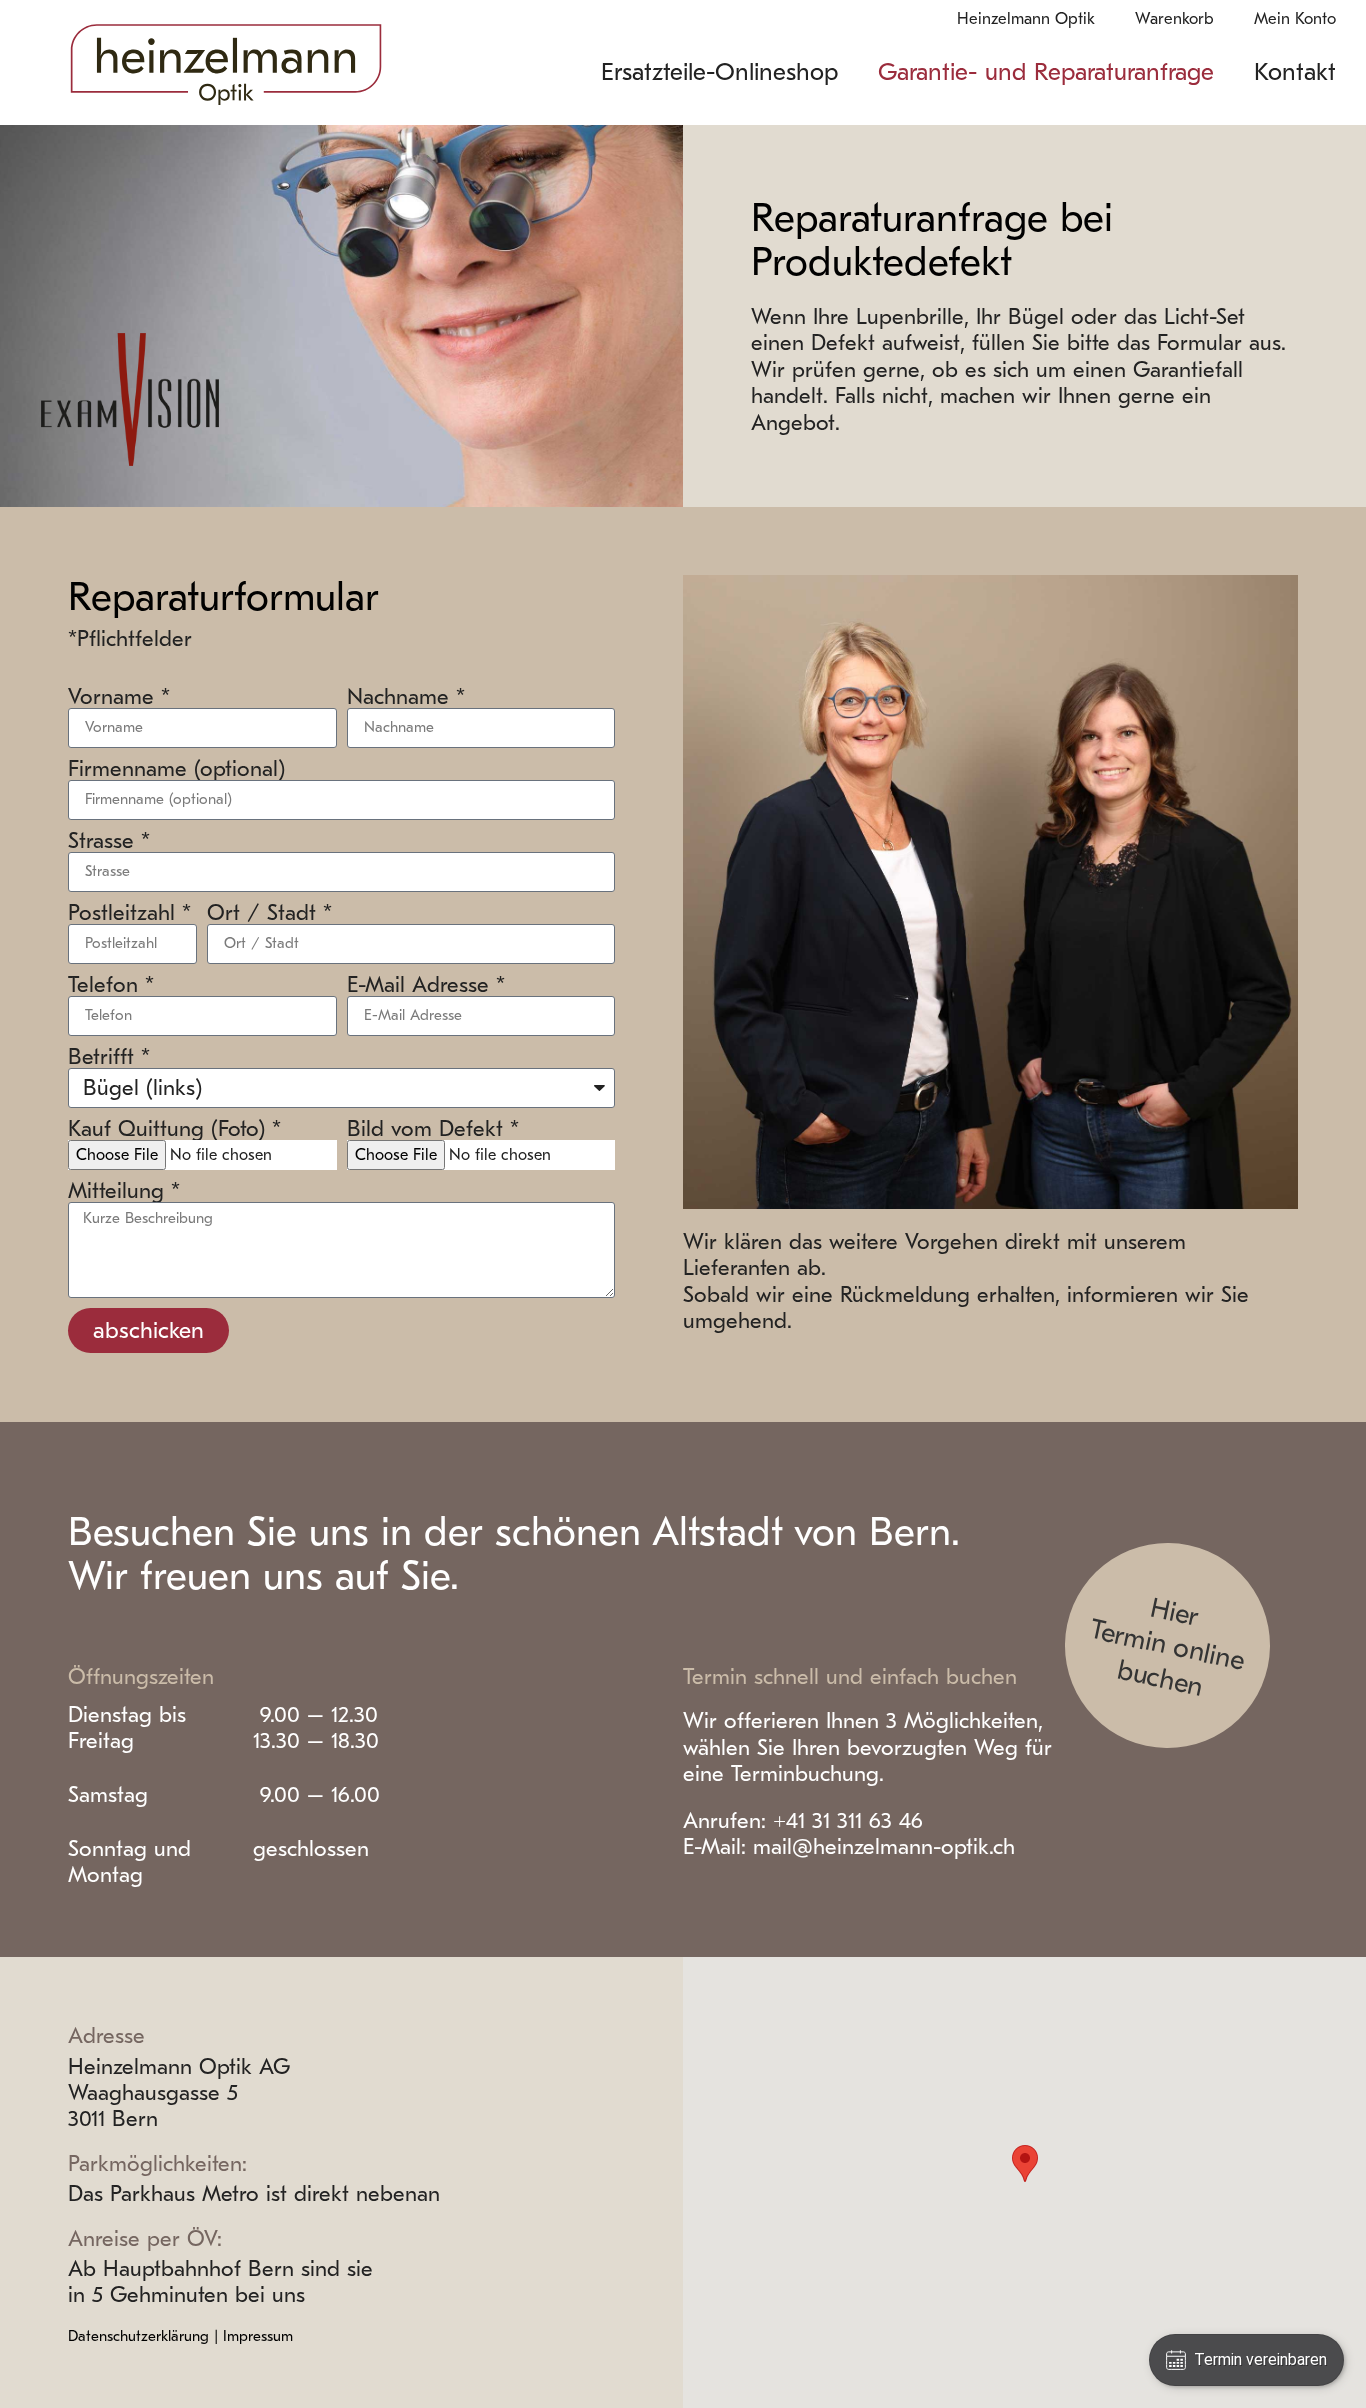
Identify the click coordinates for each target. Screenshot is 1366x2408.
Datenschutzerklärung (138, 2336)
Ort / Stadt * (269, 913)
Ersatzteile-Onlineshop (719, 72)
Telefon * (111, 985)
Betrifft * (109, 1057)
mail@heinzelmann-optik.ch (884, 1847)
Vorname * (119, 697)
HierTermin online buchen (1168, 1647)
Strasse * (109, 841)
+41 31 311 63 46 (848, 1821)
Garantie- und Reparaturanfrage (1046, 72)
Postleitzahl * (129, 913)
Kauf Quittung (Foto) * (174, 1129)
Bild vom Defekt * (433, 1129)
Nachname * (406, 697)
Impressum (258, 2336)
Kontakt (1295, 72)
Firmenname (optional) (176, 769)
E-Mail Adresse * (426, 985)
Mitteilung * (124, 1191)
